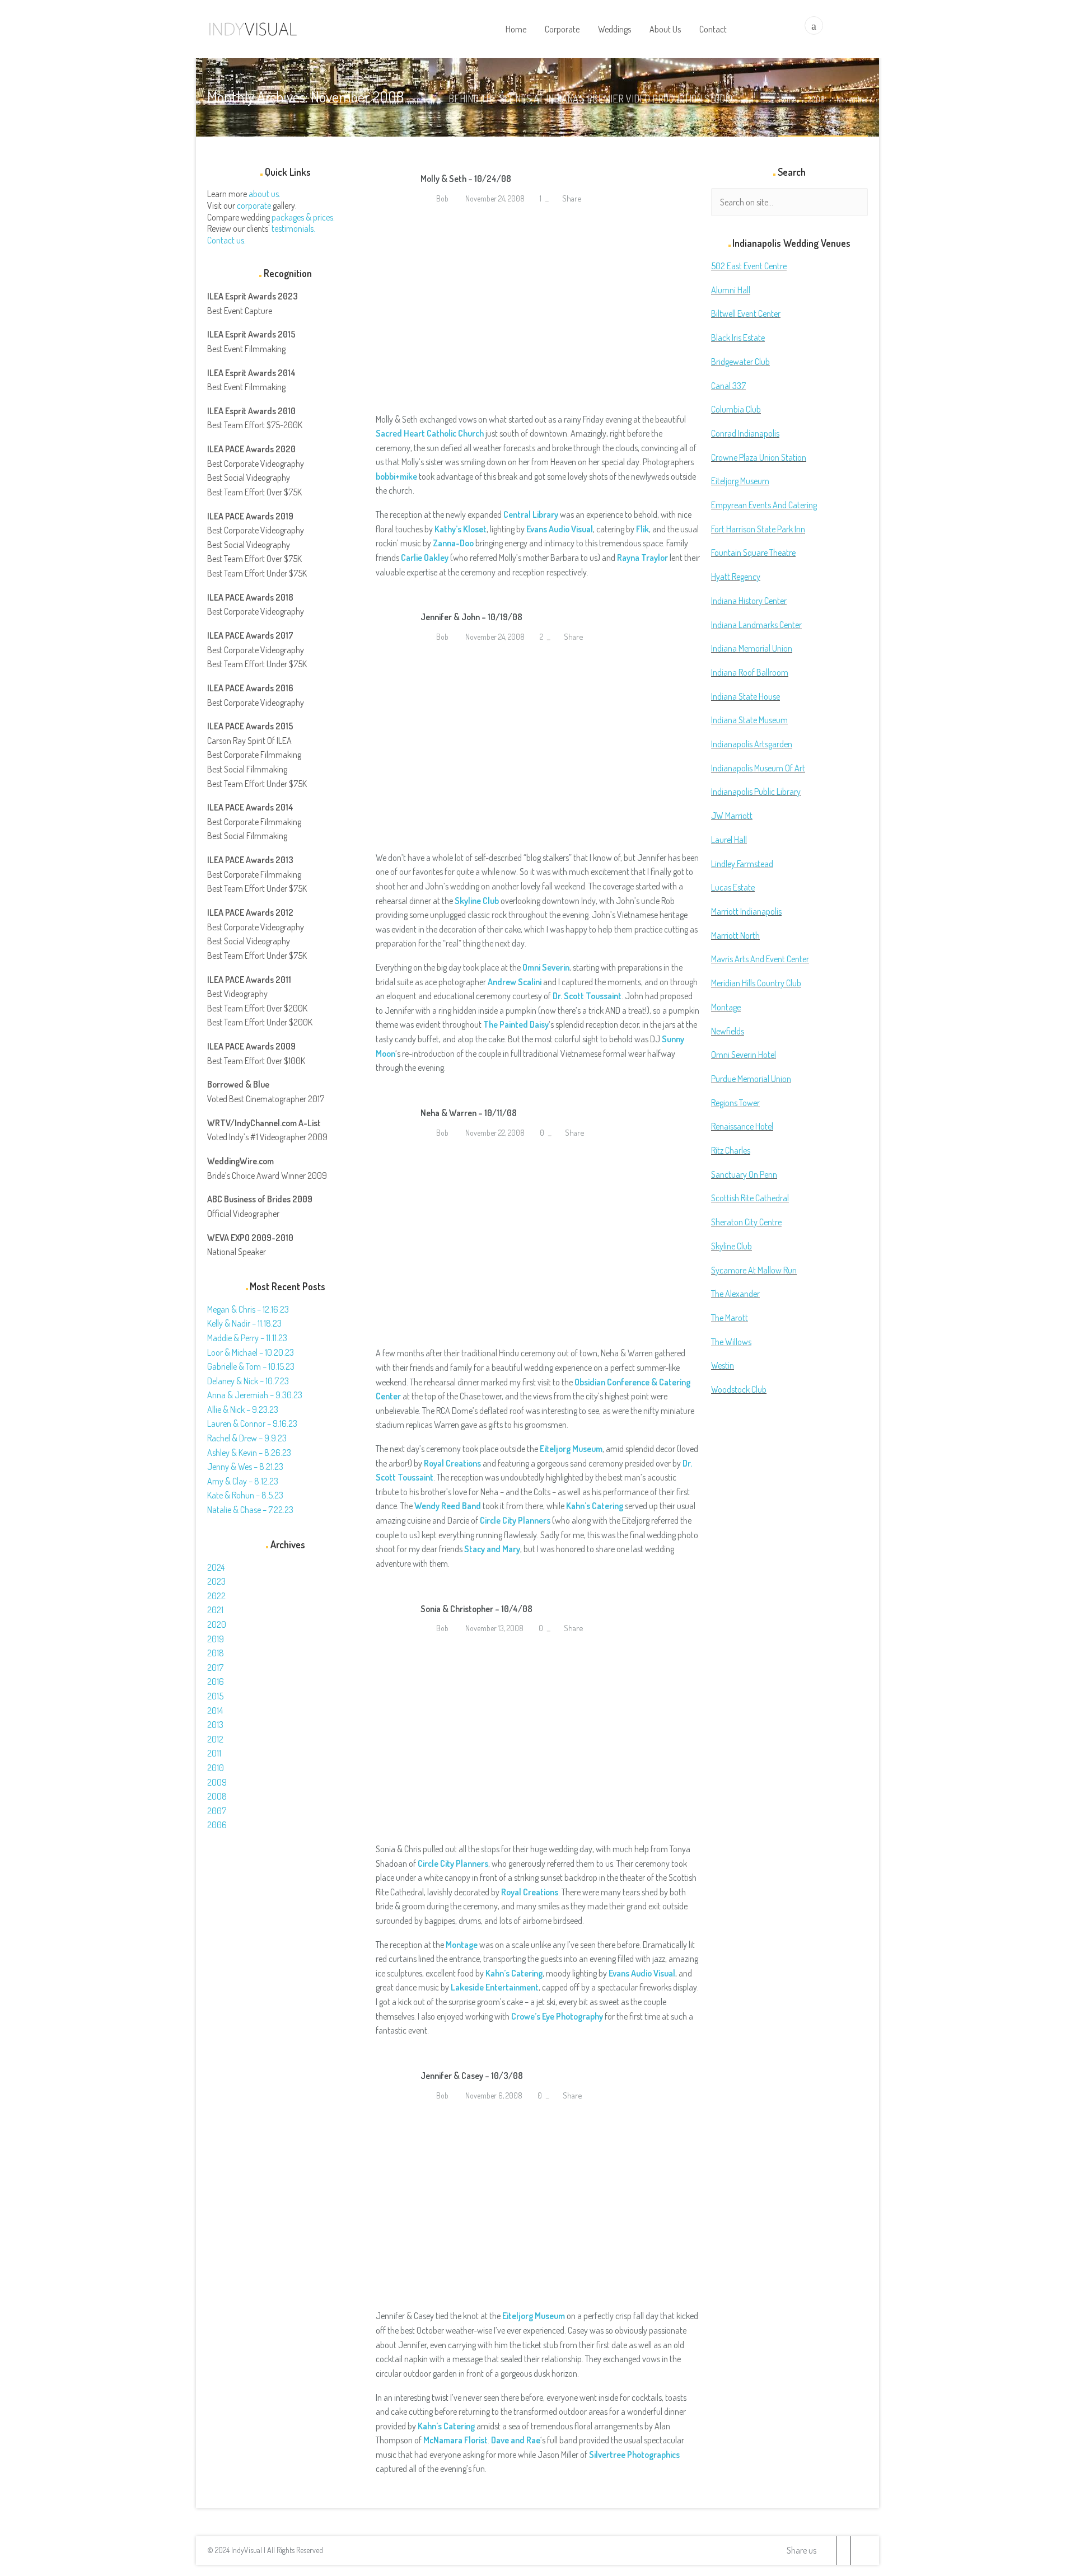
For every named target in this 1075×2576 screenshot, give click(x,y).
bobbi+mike (396, 476)
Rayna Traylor (642, 558)
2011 (214, 1753)
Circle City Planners (453, 1863)
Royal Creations (530, 1892)
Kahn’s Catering (595, 1506)
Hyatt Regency (736, 577)
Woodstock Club (739, 1389)
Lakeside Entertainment (495, 1987)
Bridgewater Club (740, 362)
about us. (265, 194)
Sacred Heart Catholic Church (430, 433)
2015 (215, 1696)
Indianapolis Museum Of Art (758, 768)
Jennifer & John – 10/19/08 (471, 617)
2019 (216, 1639)
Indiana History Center (749, 601)
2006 (217, 1825)
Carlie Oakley (425, 558)
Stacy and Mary (492, 1549)
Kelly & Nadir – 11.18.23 (244, 1323)
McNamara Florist (455, 2440)
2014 (215, 1711)
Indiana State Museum (749, 720)
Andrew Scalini (515, 982)
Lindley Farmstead (742, 864)
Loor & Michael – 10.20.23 (251, 1352)
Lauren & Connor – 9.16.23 (252, 1423)
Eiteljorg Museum (571, 1449)
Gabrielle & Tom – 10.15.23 (251, 1366)
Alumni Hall (731, 290)
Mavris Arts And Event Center (760, 959)
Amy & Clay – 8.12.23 (243, 1481)
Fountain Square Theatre (753, 552)
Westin (723, 1365)
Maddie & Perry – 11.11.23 (247, 1338)
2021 (215, 1610)
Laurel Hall (729, 840)
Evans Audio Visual (560, 529)
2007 (217, 1811)
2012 (215, 1739)
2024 (216, 1567)
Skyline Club (477, 901)
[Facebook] (843, 2551)
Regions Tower (735, 1103)
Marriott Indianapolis (746, 911)
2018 (216, 1653)
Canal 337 (728, 386)
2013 (215, 1725)
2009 (217, 1782)
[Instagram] (858, 2551)
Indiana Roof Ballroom (750, 672)
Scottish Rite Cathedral (750, 1198)
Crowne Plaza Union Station (759, 457)
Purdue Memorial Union (751, 1079)
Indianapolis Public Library (756, 791)
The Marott (730, 1318)
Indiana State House (746, 696)
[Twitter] (829, 2551)
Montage (462, 1945)
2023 (216, 1581)
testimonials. (293, 228)
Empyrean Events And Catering (764, 505)
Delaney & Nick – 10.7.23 (248, 1381)
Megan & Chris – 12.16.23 (248, 1309)
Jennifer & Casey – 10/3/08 (472, 2076)
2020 (217, 1624)
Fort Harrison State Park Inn (758, 529)
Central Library (531, 514)
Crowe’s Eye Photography (557, 2016)
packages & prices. (303, 217)
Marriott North (735, 935)
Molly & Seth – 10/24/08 (466, 179)
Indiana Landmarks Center (756, 625)
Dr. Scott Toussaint (587, 996)
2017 (215, 1668)
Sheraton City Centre (746, 1222)
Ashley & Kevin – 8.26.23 (249, 1453)
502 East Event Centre (749, 266)
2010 (216, 1768)
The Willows (731, 1342)
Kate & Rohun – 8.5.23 (245, 1495)
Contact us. (226, 240)
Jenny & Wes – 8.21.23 (245, 1467)
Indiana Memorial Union (752, 648)
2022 (216, 1596)
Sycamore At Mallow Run (754, 1270)
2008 (816, 99)
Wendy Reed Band (448, 1506)
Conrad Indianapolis (745, 433)
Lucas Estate (733, 887)
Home (787, 99)
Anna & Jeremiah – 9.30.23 (255, 1395)
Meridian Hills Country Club (756, 983)
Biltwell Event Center (746, 313)
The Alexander (735, 1294)
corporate (254, 205)
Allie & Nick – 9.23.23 (243, 1409)
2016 (216, 1682)
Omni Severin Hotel (744, 1055)
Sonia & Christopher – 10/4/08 (476, 1609)
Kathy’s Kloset (461, 529)
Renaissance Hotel (742, 1126)
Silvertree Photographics (634, 2455)
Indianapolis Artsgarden (752, 744)
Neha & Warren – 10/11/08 (469, 1113)
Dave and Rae (516, 2440)
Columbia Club (736, 409)
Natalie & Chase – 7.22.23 (250, 1510)
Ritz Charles (731, 1150)
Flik (642, 529)
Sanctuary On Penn (744, 1174)
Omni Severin (546, 967)
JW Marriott (732, 816)
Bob (441, 198)
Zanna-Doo (453, 543)
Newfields (728, 1031)
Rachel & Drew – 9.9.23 (247, 1438)
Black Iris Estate (738, 338)
